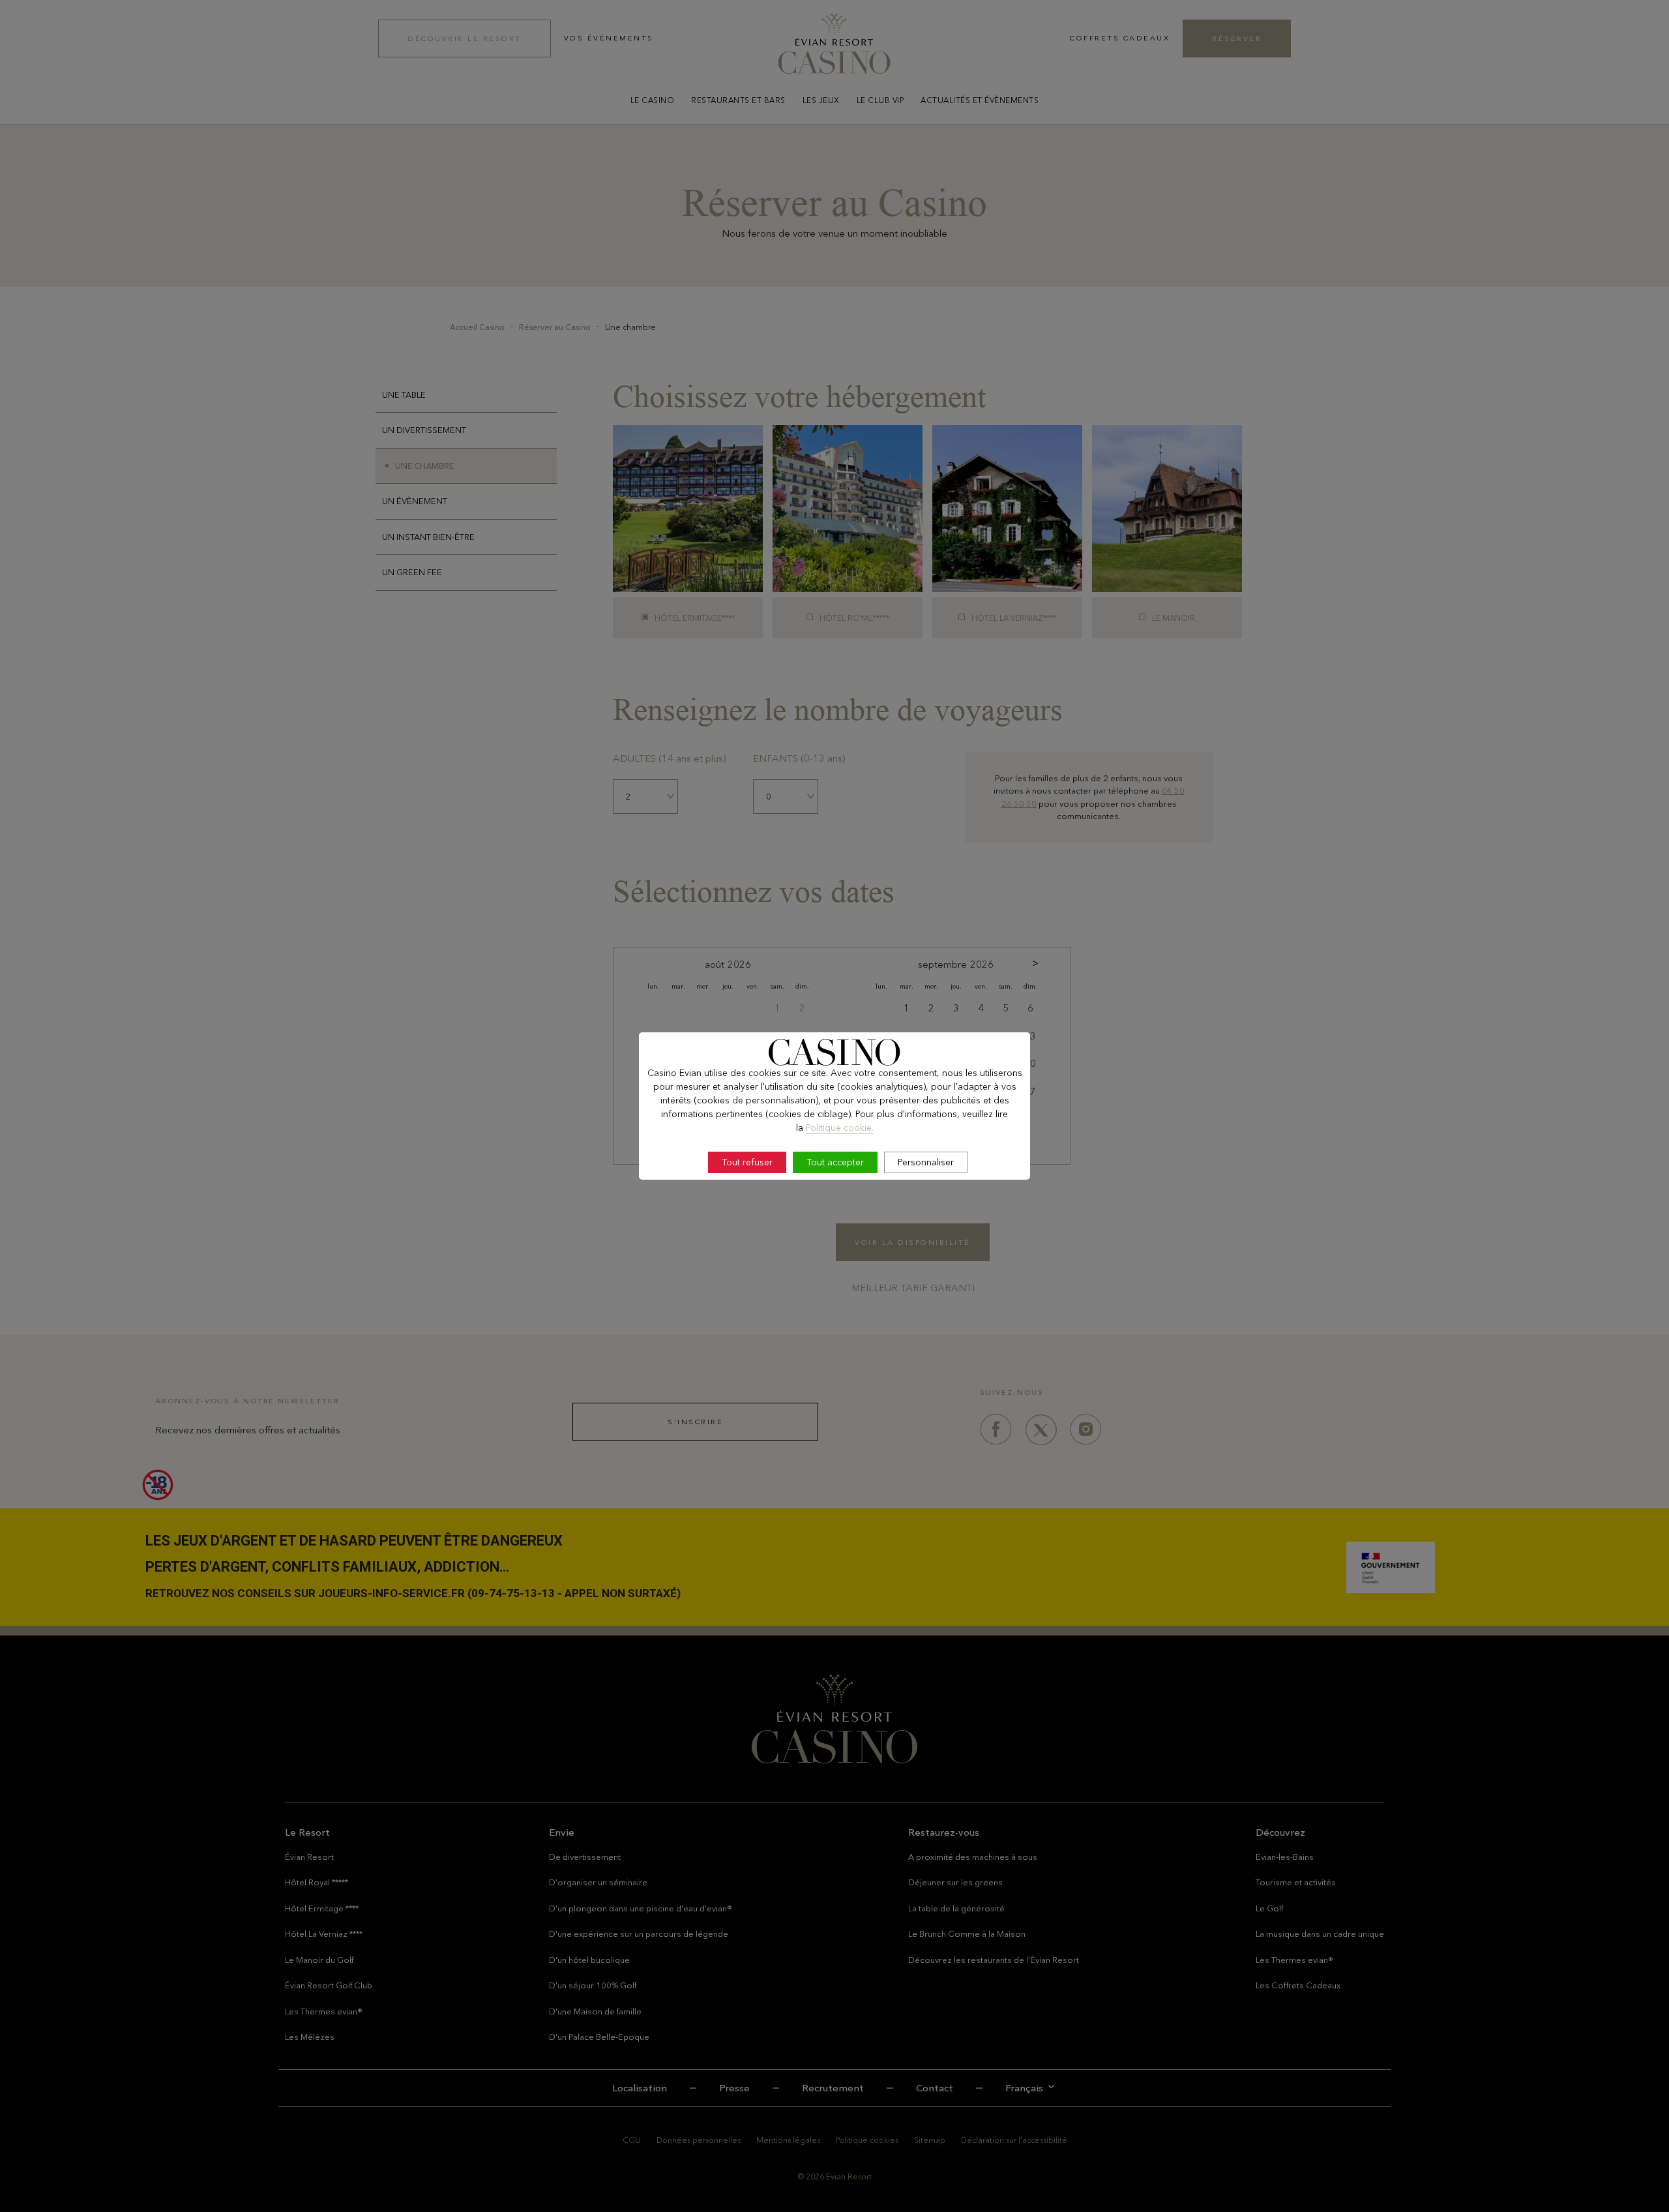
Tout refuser (747, 1162)
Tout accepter (835, 1162)
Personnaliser (926, 1162)
